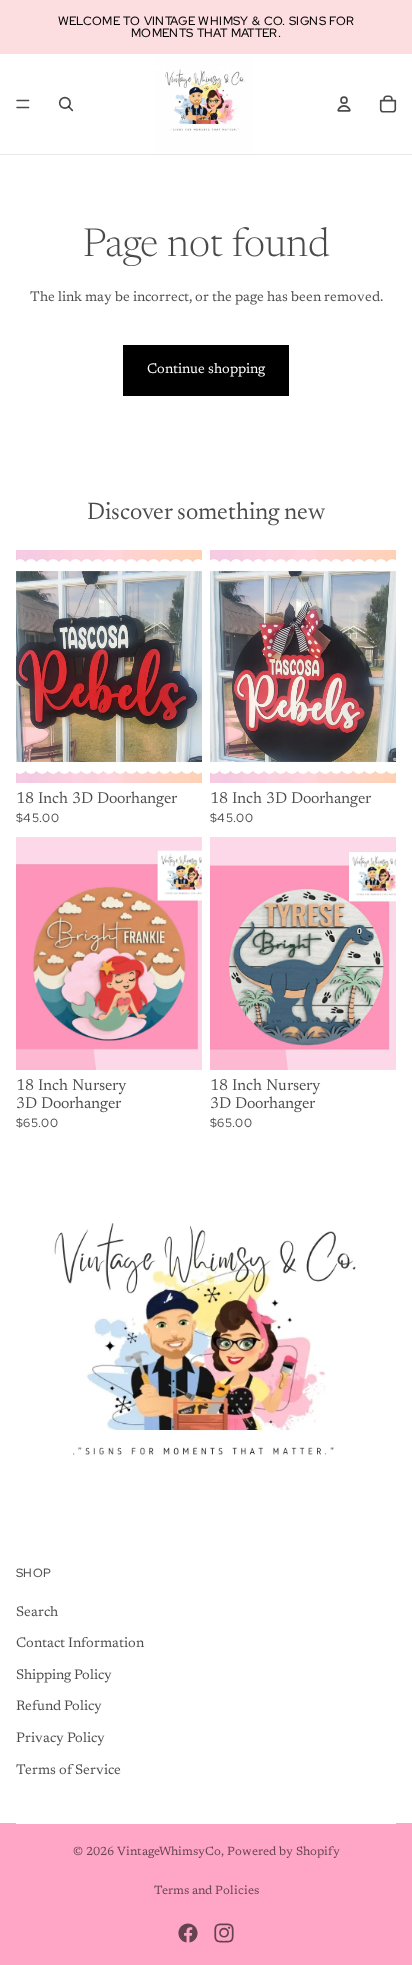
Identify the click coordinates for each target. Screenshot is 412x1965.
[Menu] (23, 104)
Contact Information (80, 1644)
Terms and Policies (206, 1891)
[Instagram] (224, 1933)
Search (37, 1613)
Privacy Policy (60, 1739)
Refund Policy (59, 1707)
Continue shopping (206, 370)
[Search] (66, 104)
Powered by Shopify (283, 1852)
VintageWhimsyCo (169, 1852)
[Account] (344, 104)
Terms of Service (68, 1771)
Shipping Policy (64, 1676)
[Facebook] (188, 1933)
